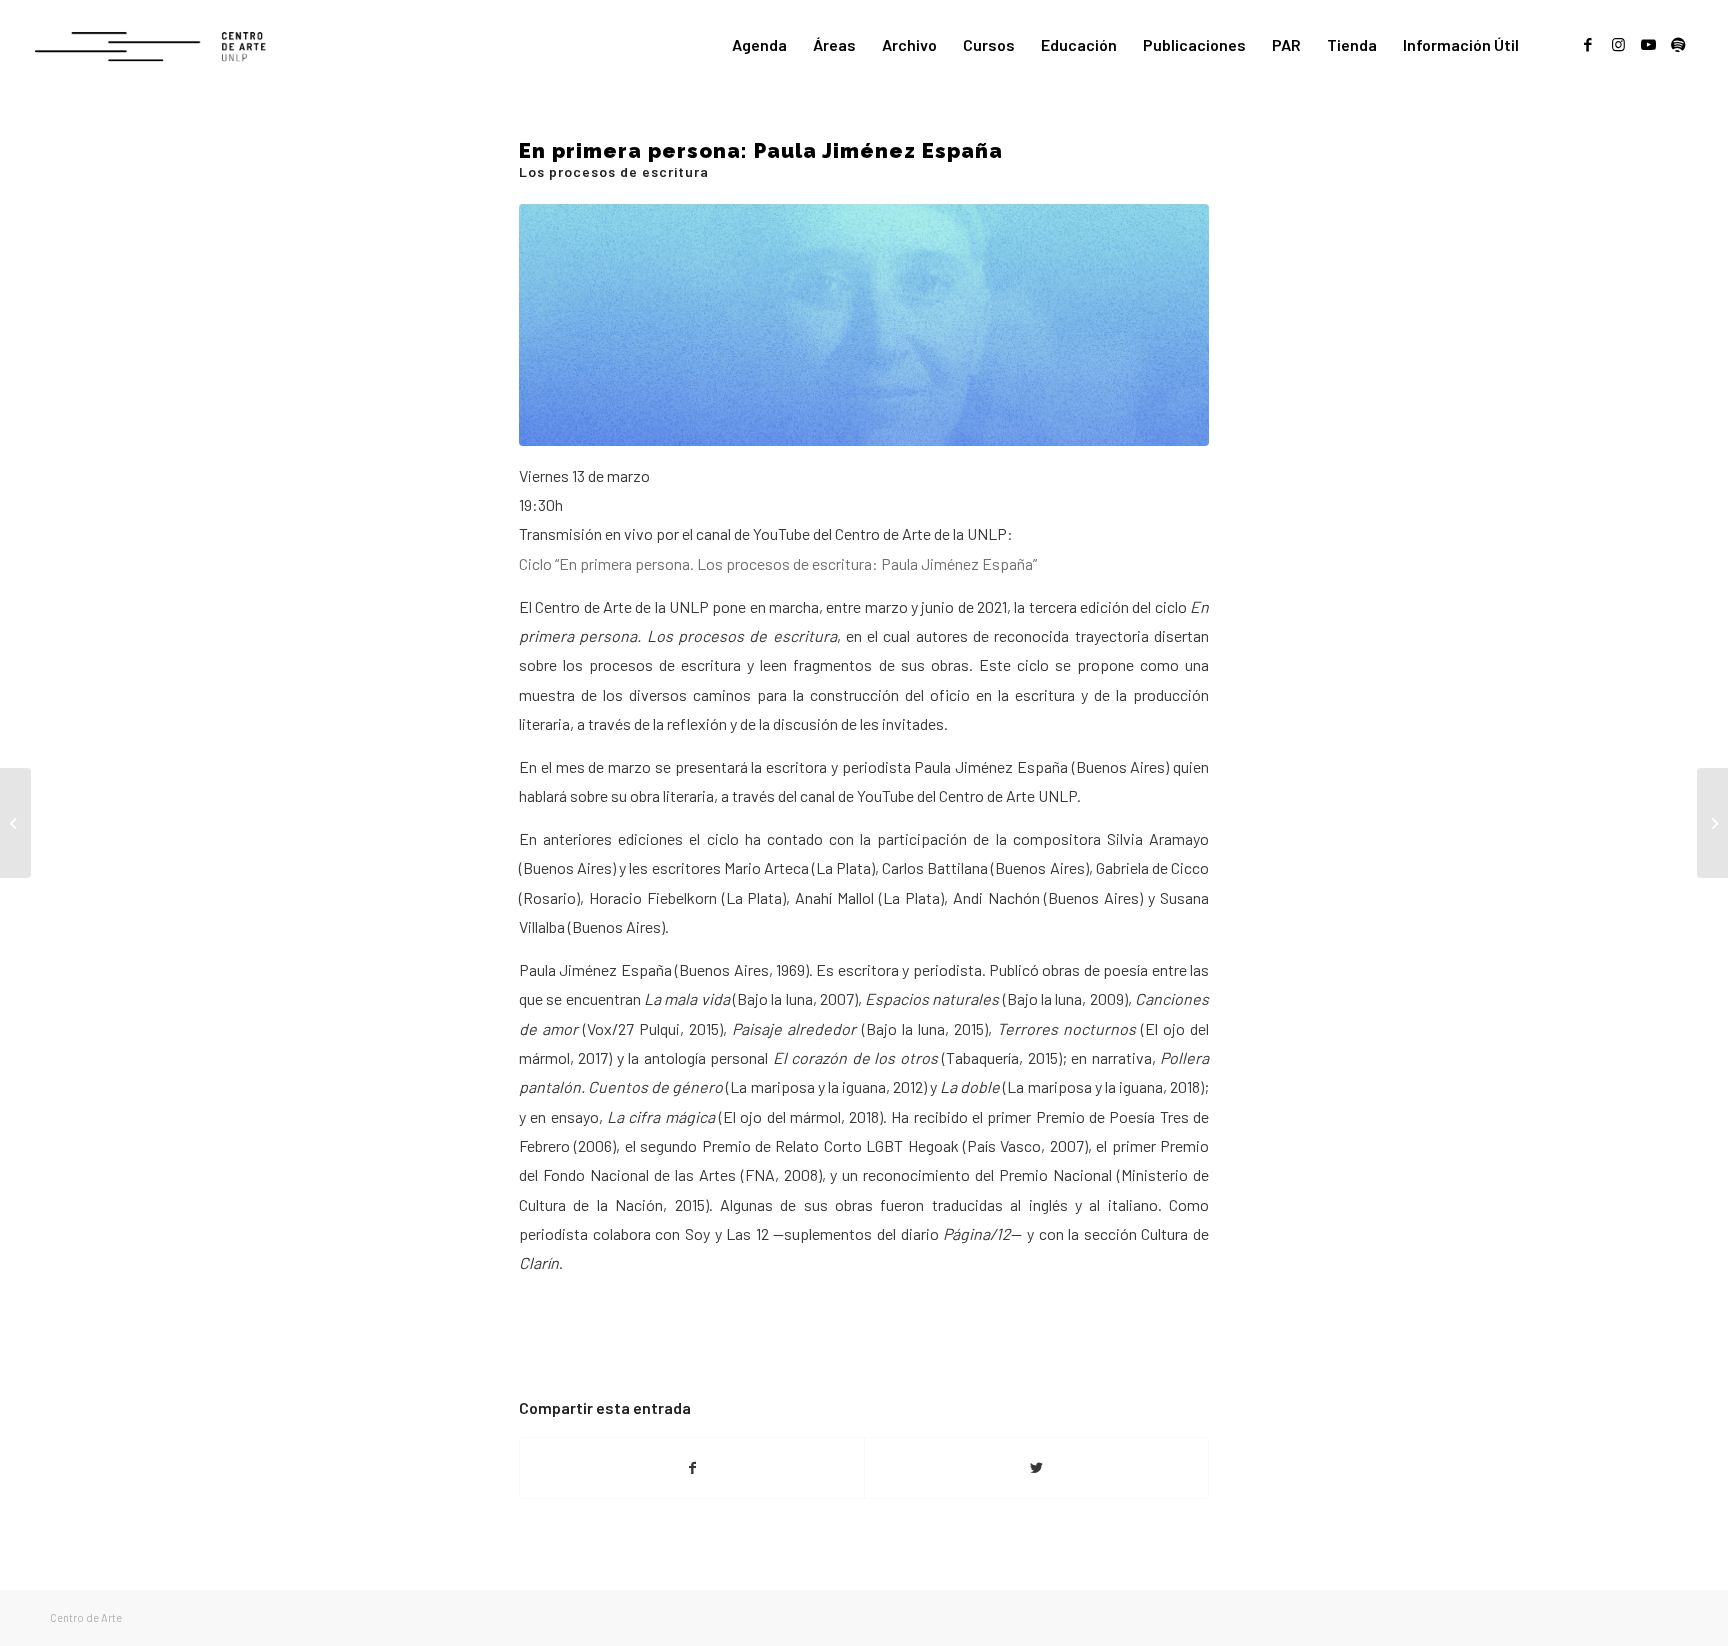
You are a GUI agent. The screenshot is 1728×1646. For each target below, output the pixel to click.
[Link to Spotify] (1678, 44)
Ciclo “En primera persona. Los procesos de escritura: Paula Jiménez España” (778, 563)
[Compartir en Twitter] (1036, 1468)
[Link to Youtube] (1648, 44)
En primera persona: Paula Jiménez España (761, 159)
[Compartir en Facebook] (692, 1468)
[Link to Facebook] (1588, 44)
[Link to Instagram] (1618, 44)
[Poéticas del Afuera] (1712, 823)
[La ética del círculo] (15, 823)
